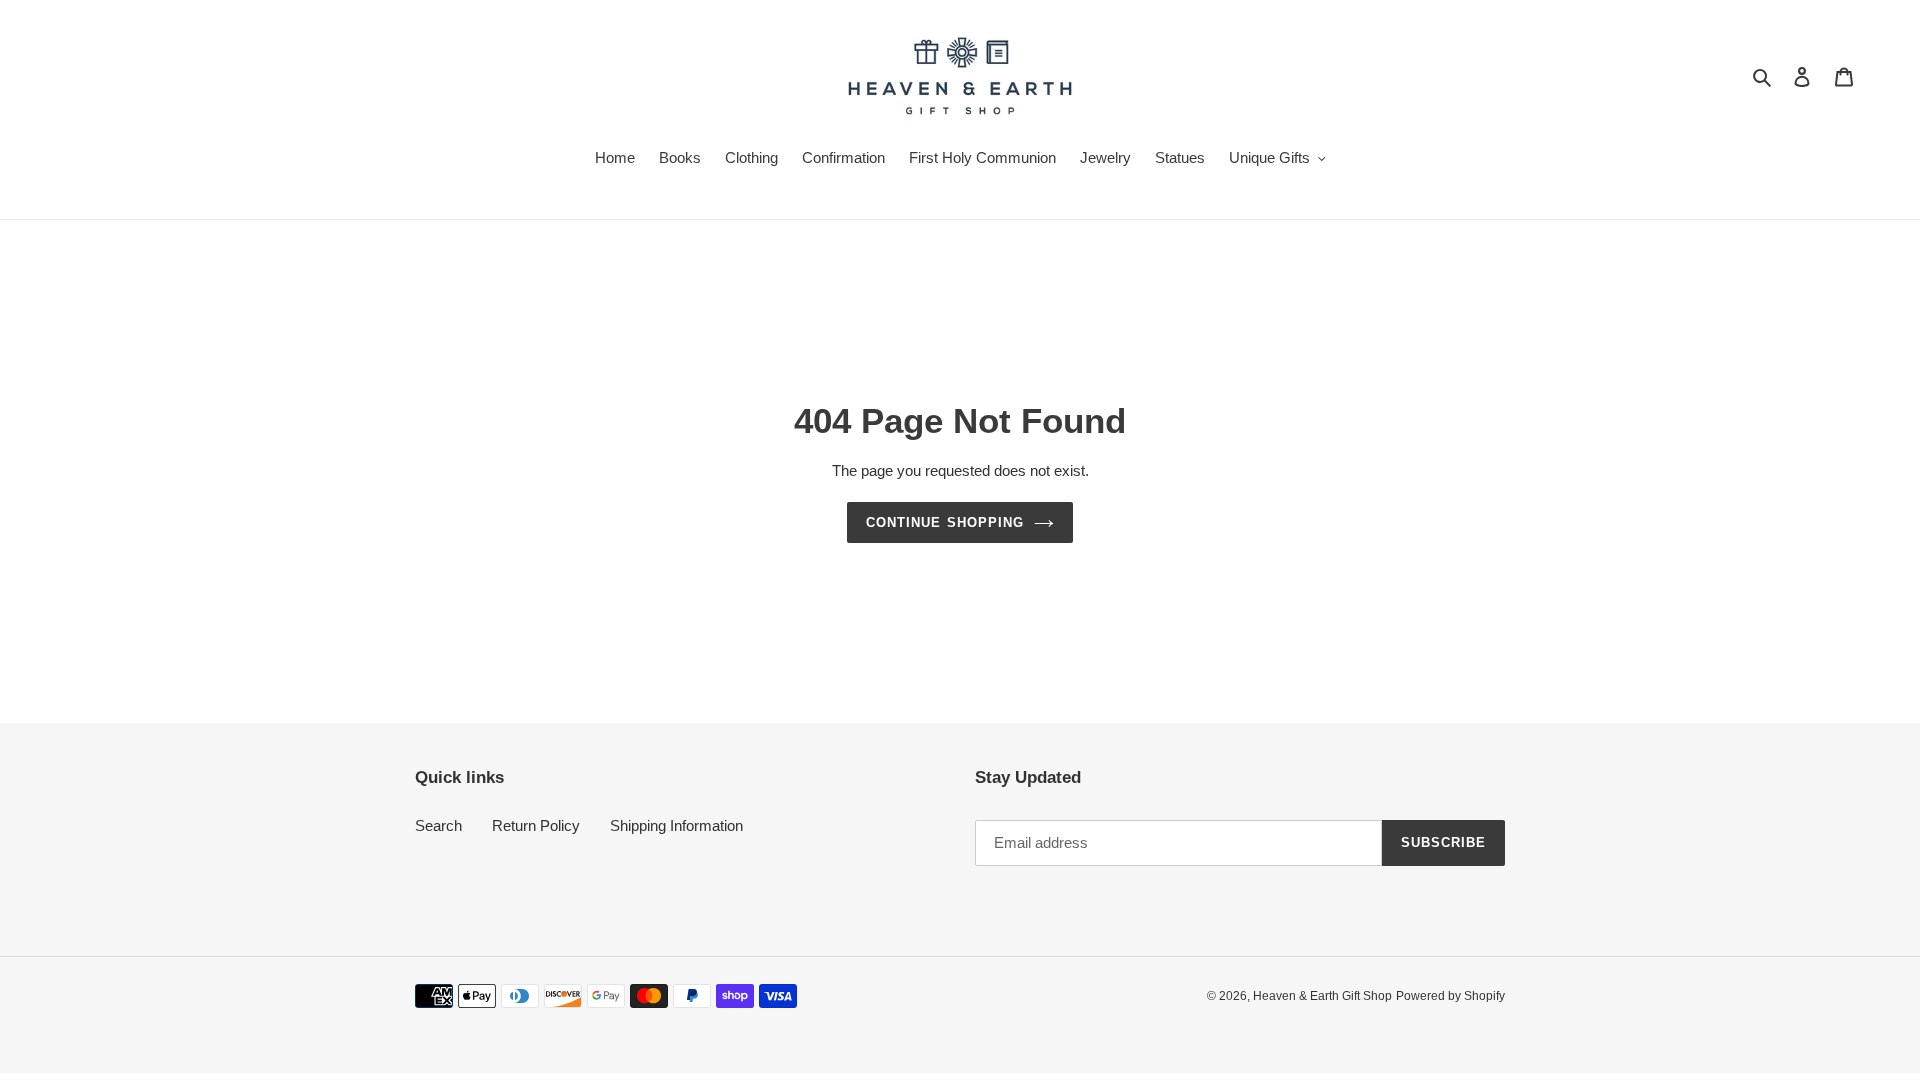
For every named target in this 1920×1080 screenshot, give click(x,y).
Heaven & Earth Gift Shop (1322, 996)
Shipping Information (676, 825)
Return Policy (536, 825)
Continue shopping (945, 522)
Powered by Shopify (1450, 996)
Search (438, 825)
